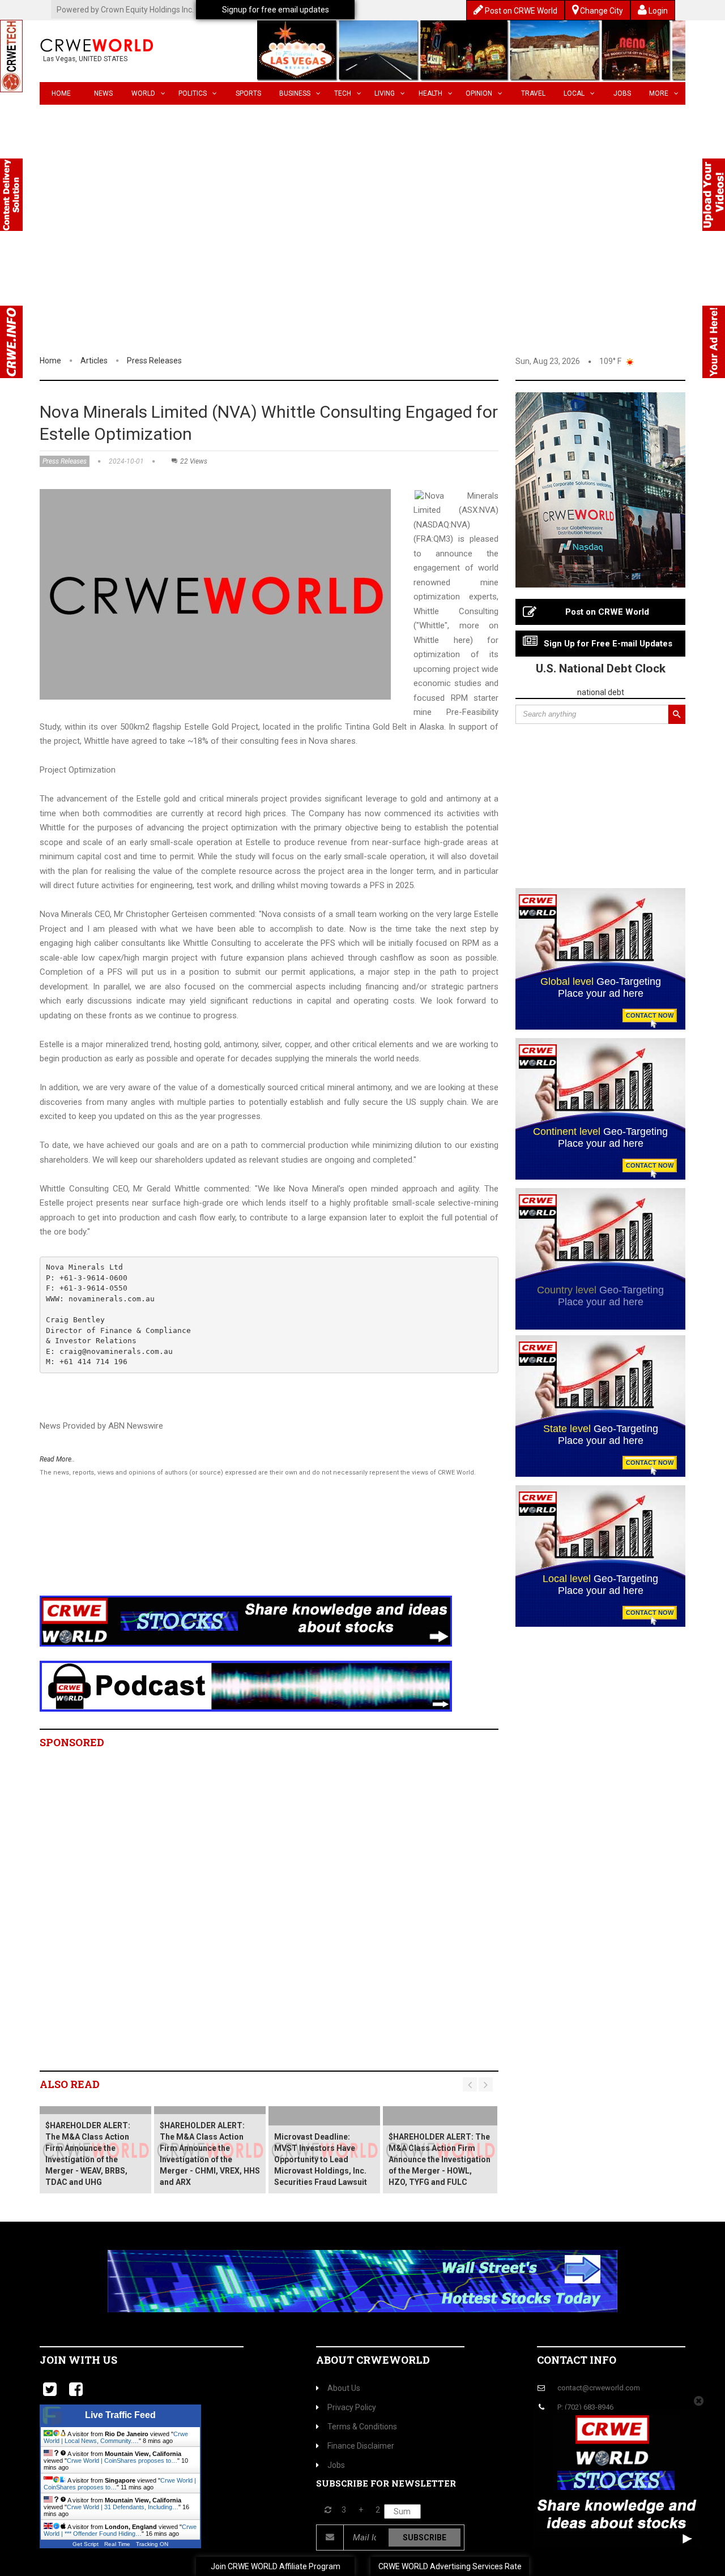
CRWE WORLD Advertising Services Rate (450, 2566)
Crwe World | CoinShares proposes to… (122, 2461)
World (143, 93)
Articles (94, 361)
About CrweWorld (373, 2360)
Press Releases (154, 361)
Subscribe (425, 2538)
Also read (70, 2084)
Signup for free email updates (276, 10)
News (103, 93)
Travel (533, 93)
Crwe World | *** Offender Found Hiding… (120, 2530)
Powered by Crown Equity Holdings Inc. (125, 10)
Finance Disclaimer (361, 2446)
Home (61, 93)
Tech (343, 93)
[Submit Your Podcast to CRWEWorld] (246, 1686)
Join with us (78, 2360)
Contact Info (577, 2360)
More (659, 93)
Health (430, 93)
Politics (193, 93)
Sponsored (72, 1742)
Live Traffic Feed (120, 2415)
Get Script (86, 2544)
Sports (248, 93)
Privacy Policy (352, 2407)
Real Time (117, 2544)
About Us (344, 2388)
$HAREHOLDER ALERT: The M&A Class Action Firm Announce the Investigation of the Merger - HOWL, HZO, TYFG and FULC (440, 2159)
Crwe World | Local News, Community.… (116, 2437)
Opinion (479, 93)
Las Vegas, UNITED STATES (85, 59)
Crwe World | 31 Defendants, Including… (123, 2507)
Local (574, 93)
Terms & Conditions (362, 2427)
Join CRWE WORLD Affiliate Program (276, 2566)
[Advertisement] (362, 269)
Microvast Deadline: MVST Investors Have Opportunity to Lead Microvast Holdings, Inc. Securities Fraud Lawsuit (321, 2159)
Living (385, 93)
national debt (601, 692)
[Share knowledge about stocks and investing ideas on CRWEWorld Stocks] (246, 1621)
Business (295, 93)
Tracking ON (152, 2544)
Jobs (622, 93)
